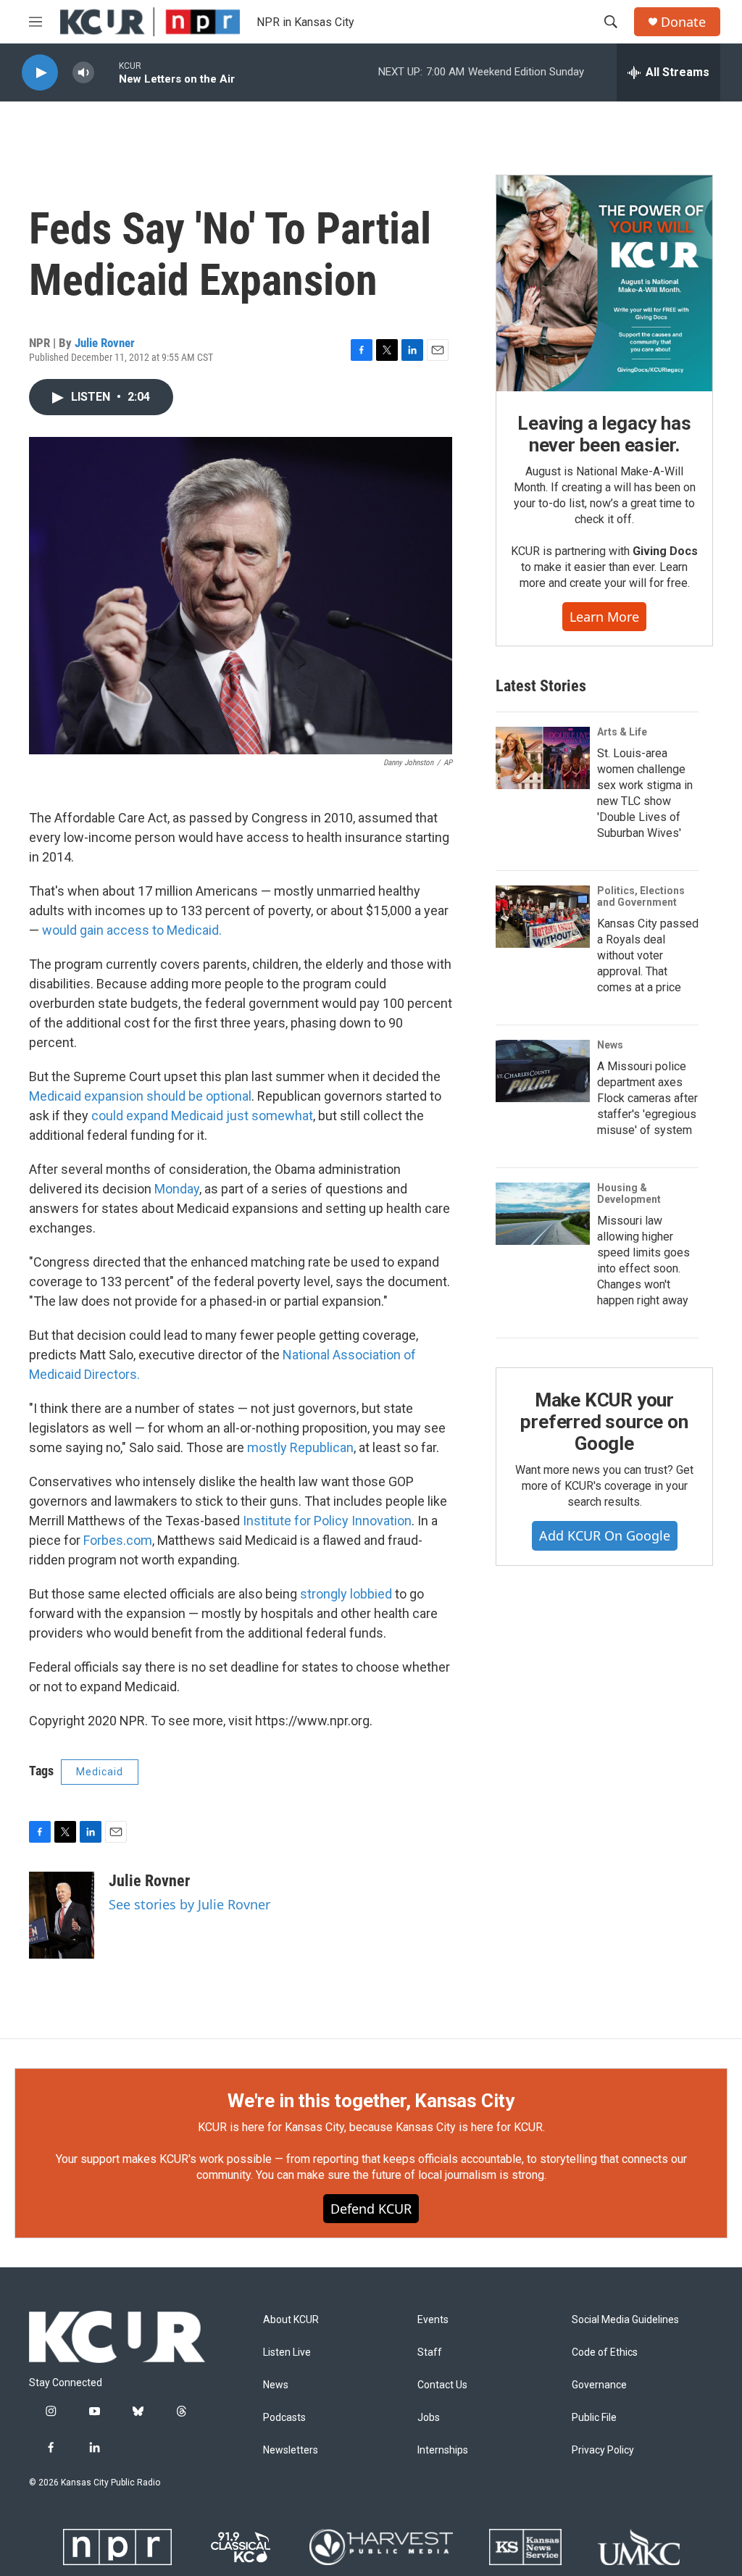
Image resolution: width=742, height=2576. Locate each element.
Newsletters (291, 2450)
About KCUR (291, 2320)
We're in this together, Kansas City (371, 2101)
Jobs (429, 2418)
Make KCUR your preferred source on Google (604, 1422)
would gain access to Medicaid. (132, 930)
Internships (443, 2450)
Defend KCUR (371, 2209)
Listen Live (287, 2352)
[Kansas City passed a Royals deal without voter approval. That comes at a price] (543, 917)
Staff (430, 2352)
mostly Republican (300, 1447)
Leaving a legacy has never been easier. (604, 434)
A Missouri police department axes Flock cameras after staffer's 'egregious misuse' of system (647, 1098)
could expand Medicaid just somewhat (202, 1116)
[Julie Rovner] (62, 1915)
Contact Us (442, 2385)
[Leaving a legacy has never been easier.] (604, 283)
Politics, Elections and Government (641, 896)
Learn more (604, 617)
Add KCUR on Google (605, 1535)
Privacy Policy (603, 2450)
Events (433, 2320)
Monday (177, 1189)
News (610, 1045)
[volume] (83, 73)
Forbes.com (118, 1540)
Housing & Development (629, 1193)
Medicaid (100, 1772)
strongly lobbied (346, 1594)
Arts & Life (622, 732)
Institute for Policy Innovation (327, 1521)
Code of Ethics (605, 2352)
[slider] (107, 72)
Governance (599, 2385)
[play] (40, 73)
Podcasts (284, 2418)
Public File (594, 2418)
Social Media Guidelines (625, 2320)
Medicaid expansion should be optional (140, 1096)
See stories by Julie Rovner (189, 1904)
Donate (683, 22)
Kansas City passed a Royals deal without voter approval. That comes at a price (648, 955)
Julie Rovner (105, 343)
